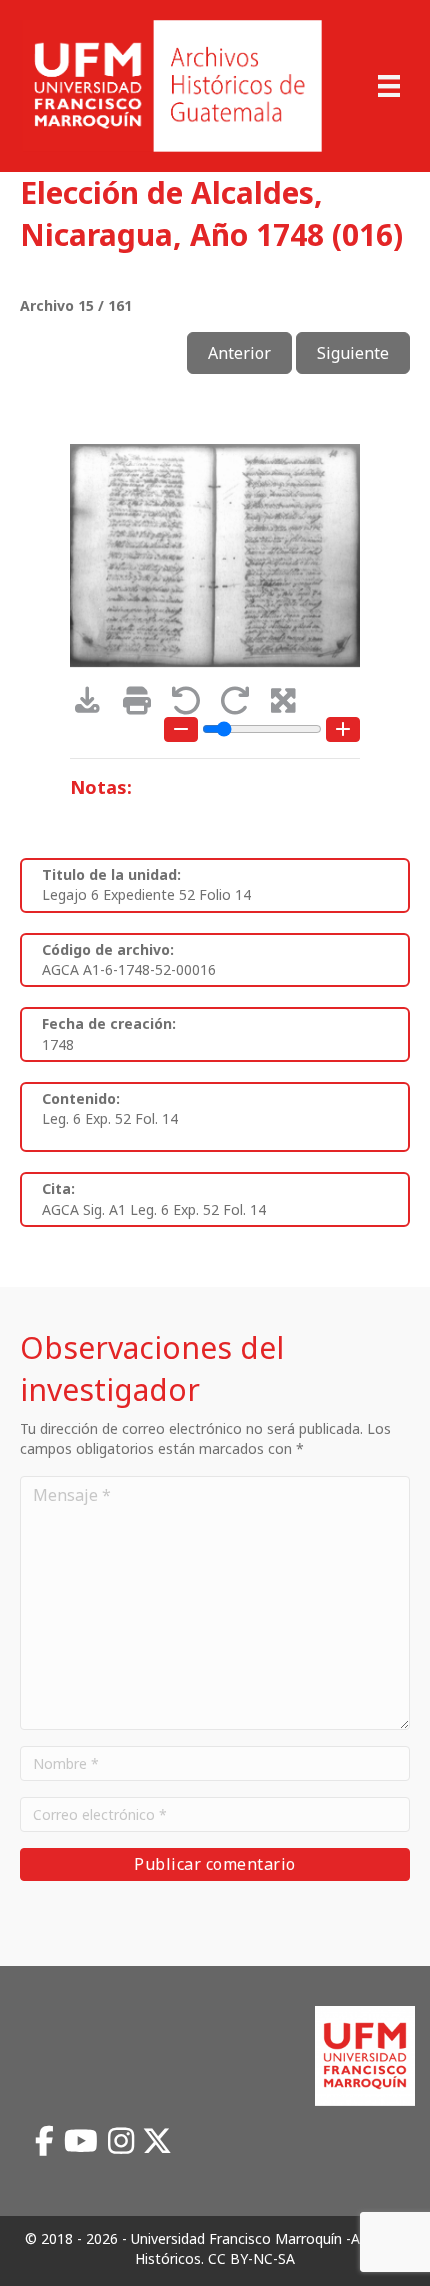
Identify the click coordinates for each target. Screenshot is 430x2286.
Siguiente (353, 353)
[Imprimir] (143, 705)
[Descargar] (94, 705)
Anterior (239, 353)
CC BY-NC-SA (251, 2258)
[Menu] (389, 86)
